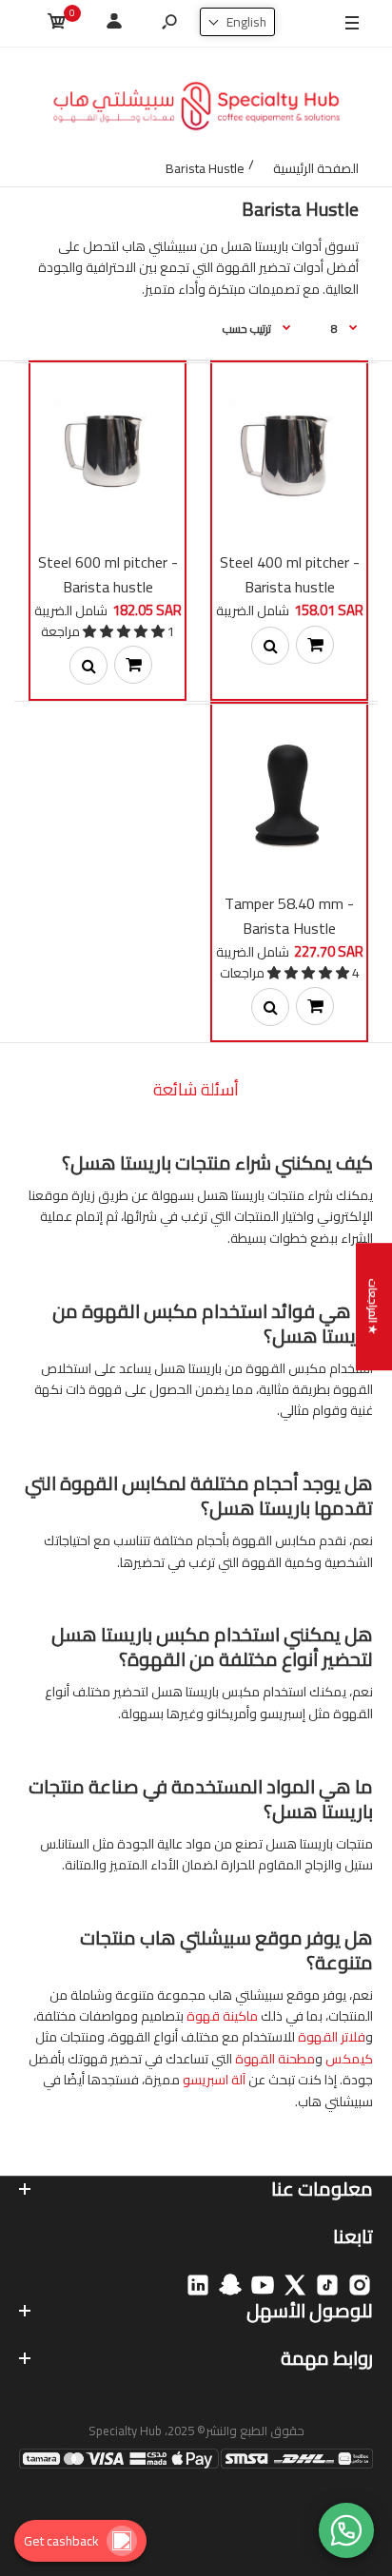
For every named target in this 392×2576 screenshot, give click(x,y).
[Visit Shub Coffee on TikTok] (327, 2285)
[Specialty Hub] (196, 109)
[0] (57, 24)
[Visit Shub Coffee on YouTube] (263, 2285)
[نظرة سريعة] (270, 646)
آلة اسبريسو (214, 2080)
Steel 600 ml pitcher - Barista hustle (108, 574)
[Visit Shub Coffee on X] (295, 2285)
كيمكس (349, 2059)
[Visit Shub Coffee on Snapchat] (230, 2285)
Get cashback (61, 2541)
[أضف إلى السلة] (315, 645)
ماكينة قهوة (222, 2016)
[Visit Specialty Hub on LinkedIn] (198, 2285)
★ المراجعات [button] (373, 1307)
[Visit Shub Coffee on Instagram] (360, 2285)
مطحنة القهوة (275, 2059)
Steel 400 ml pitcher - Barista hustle (290, 574)
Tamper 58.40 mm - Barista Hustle (289, 916)
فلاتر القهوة (332, 2037)
